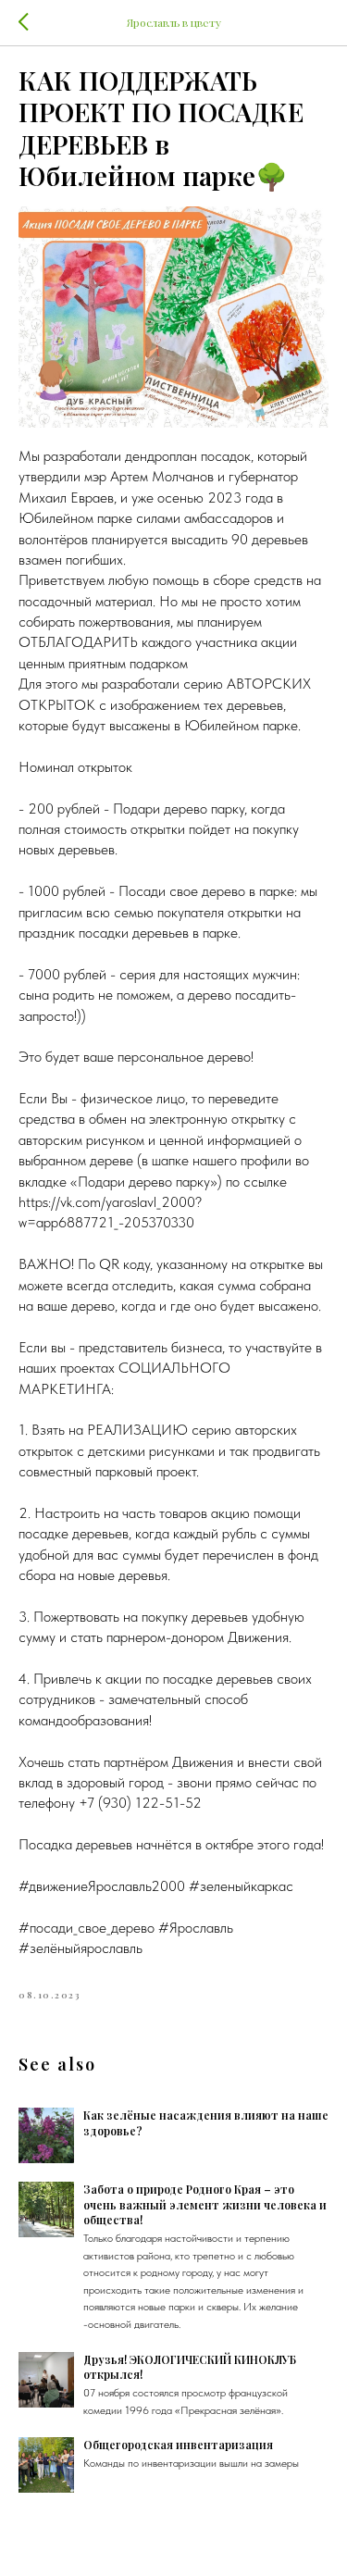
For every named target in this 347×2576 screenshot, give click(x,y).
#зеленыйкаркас (241, 1886)
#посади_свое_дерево (87, 1928)
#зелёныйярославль (81, 1948)
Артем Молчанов (162, 476)
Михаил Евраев (66, 498)
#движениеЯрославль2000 (102, 1886)
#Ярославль (196, 1928)
